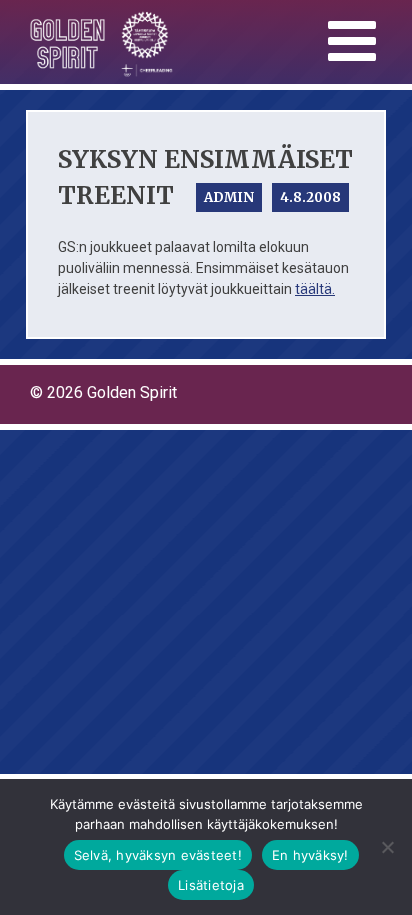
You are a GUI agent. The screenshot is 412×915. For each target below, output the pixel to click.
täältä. (315, 289)
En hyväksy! (310, 855)
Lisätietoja (211, 885)
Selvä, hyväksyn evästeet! (158, 855)
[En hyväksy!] (387, 847)
